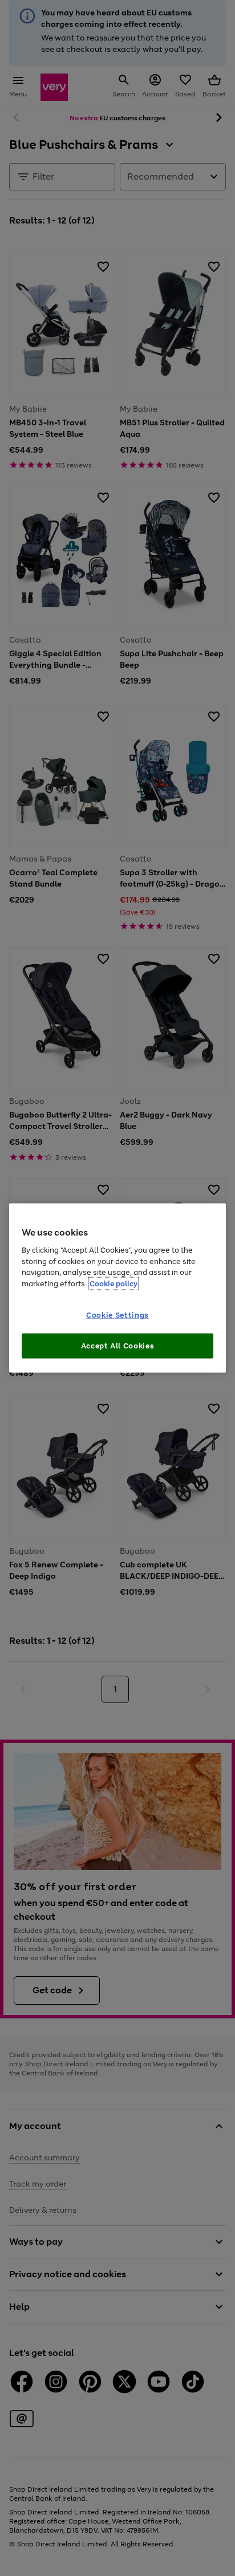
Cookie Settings (117, 1315)
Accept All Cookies (118, 1345)
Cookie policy (114, 1283)
